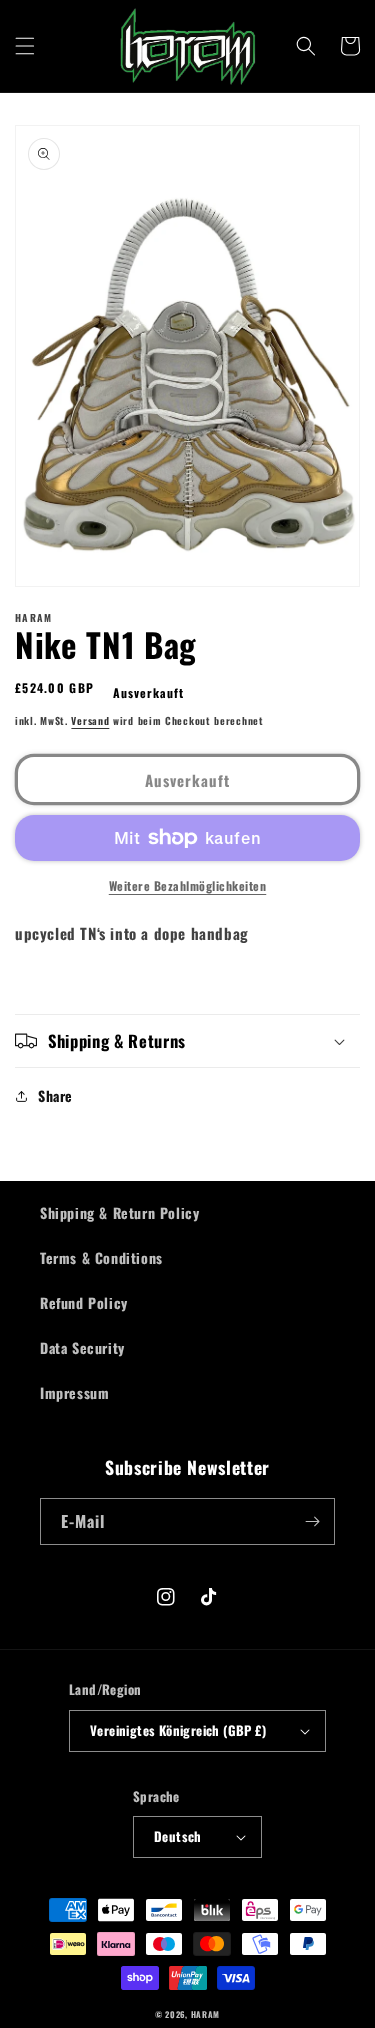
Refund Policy (84, 1302)
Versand (90, 720)
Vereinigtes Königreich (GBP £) (178, 1730)
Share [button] (55, 1095)
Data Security (82, 1347)
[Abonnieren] (312, 1521)
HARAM (206, 2014)
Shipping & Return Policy (119, 1212)
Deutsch (178, 1836)
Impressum (74, 1392)
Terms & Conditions (101, 1257)
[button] (25, 46)
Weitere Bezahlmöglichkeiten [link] (188, 885)
